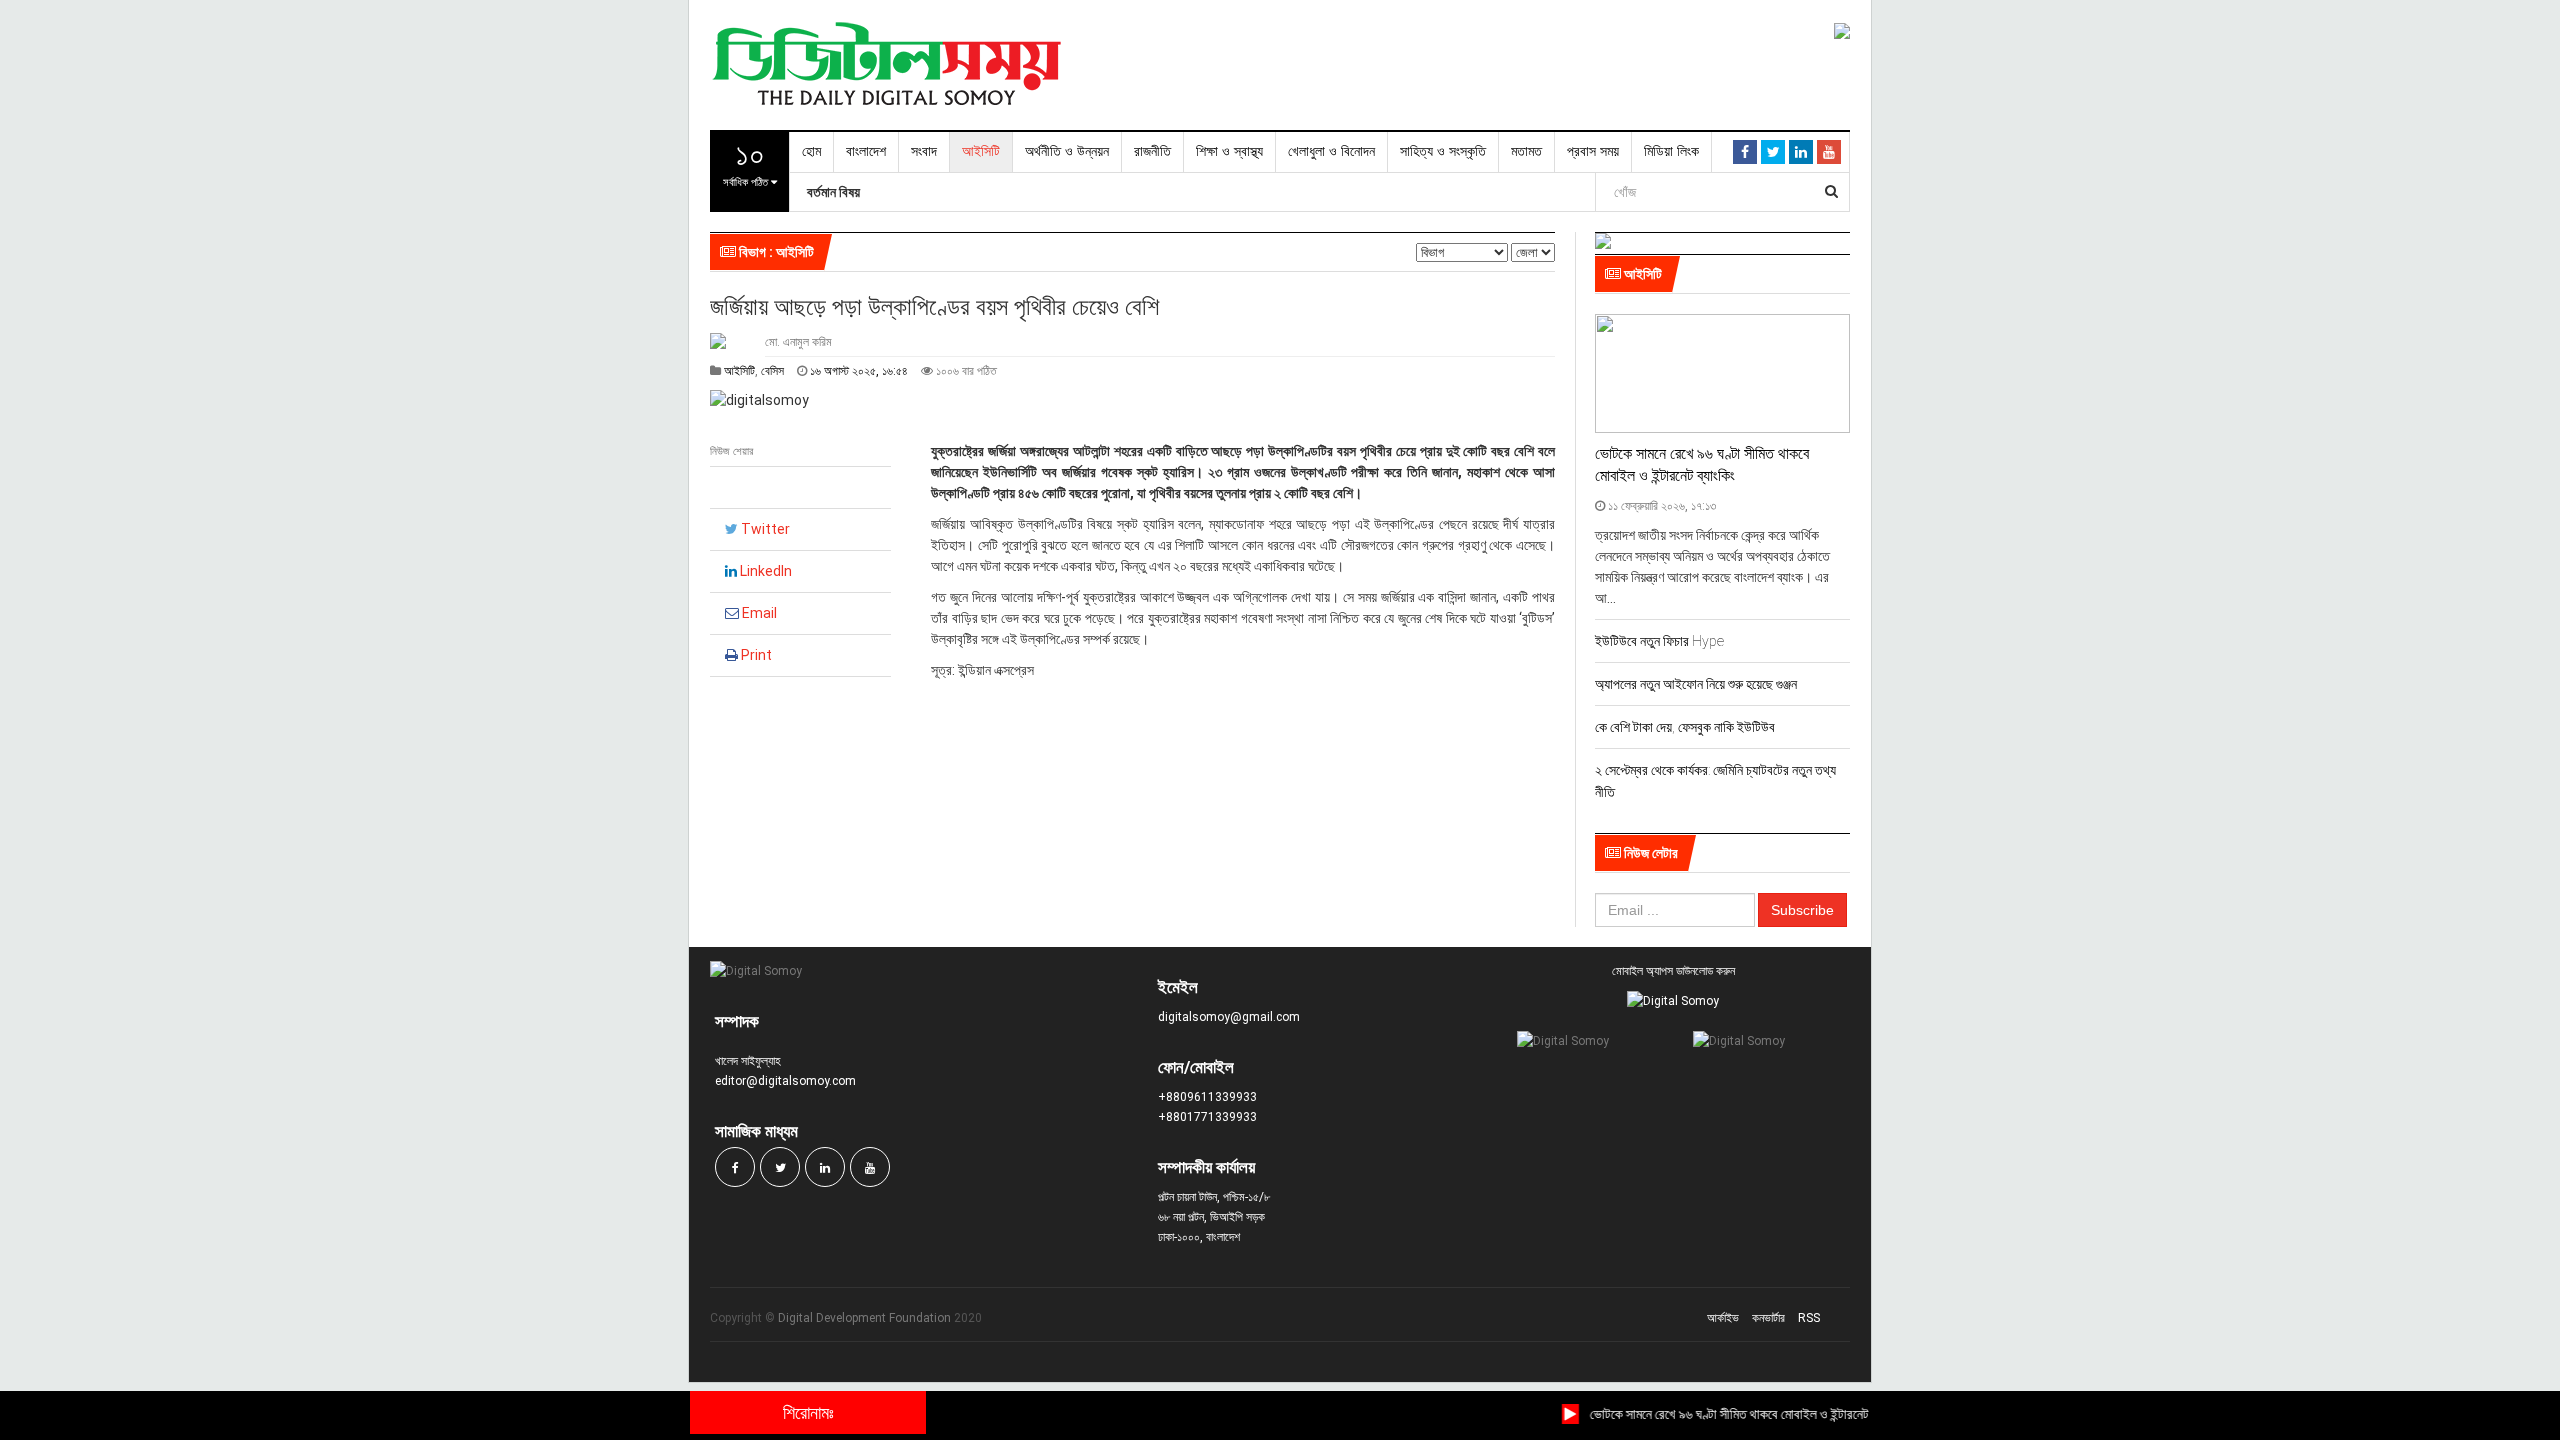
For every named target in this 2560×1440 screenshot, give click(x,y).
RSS (1809, 1318)
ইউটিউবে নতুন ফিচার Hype (1659, 641)
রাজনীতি (1152, 151)
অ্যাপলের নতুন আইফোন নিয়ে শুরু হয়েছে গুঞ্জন (1696, 684)
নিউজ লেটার (1649, 853)
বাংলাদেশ (866, 151)
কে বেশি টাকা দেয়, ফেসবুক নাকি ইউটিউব (1685, 727)
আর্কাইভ (1723, 1318)
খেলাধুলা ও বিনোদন (1331, 151)
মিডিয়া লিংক (1671, 151)
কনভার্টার (1768, 1318)
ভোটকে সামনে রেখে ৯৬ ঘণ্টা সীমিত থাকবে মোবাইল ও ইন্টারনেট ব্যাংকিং (1725, 1414)
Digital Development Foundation (864, 1318)
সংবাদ (924, 151)
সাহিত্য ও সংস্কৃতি (1443, 151)
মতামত (1526, 151)
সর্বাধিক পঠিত (747, 162)
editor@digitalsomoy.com (785, 1081)
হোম (811, 151)
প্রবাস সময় (1593, 151)
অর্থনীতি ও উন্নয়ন (1067, 151)
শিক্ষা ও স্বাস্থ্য (1229, 151)
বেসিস (774, 371)
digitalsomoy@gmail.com (1229, 1017)
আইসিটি (981, 151)
